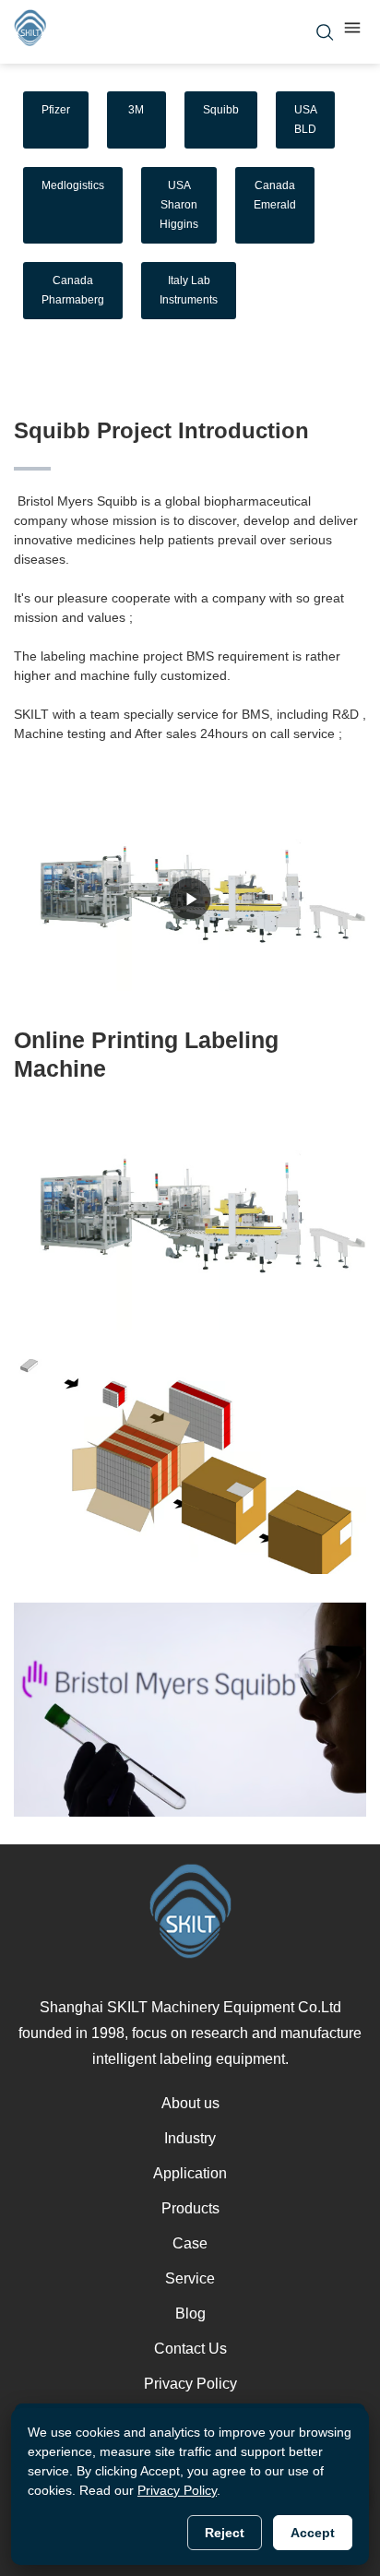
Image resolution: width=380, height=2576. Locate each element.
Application (190, 2173)
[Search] (325, 32)
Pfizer (56, 110)
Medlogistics (73, 185)
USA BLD (306, 119)
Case (190, 2243)
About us (190, 2103)
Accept (313, 2533)
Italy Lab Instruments (189, 290)
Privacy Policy (190, 2384)
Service (190, 2278)
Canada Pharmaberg (73, 290)
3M (136, 110)
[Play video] (190, 899)
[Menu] (352, 32)
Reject (225, 2533)
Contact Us (190, 2349)
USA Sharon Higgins (179, 205)
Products (190, 2208)
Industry (190, 2138)
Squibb (221, 110)
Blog (190, 2314)
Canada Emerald (275, 195)
